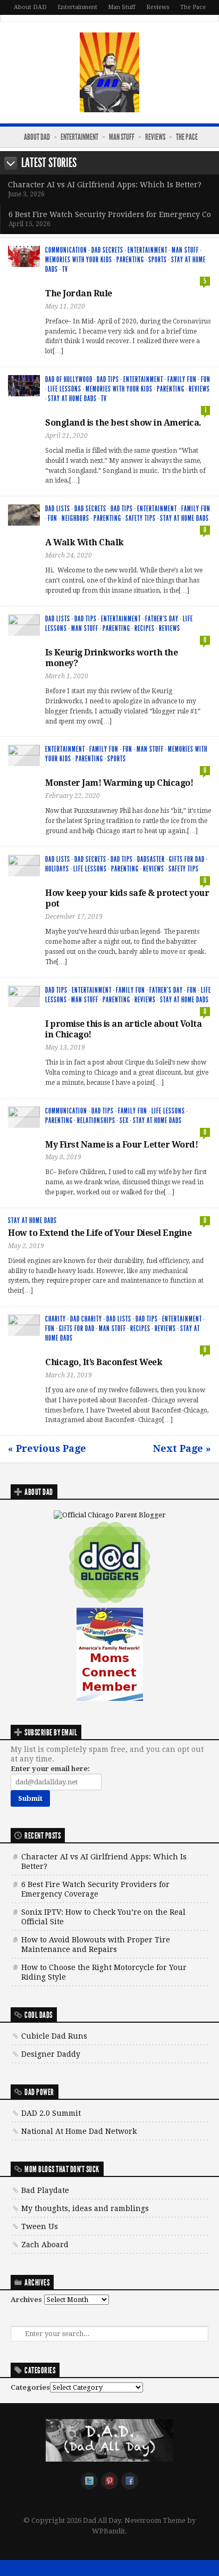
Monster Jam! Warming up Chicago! (119, 783)
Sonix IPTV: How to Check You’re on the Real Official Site (103, 1917)
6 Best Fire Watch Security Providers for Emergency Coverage (95, 1889)
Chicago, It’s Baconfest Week (104, 1362)
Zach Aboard (45, 2245)
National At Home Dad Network (79, 2131)
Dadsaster (151, 859)
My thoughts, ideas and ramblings (85, 2208)
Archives (26, 2300)
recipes (145, 629)
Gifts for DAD (187, 859)
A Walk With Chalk (85, 542)
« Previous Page (47, 1448)
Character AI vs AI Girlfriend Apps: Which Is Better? (105, 185)
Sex (124, 1121)
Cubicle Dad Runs (54, 2036)
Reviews (158, 7)
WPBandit (108, 2531)
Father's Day (162, 619)
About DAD (30, 7)
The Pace (193, 7)
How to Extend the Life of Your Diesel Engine (100, 1233)
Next (11, 163)
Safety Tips (141, 518)
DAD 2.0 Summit (51, 2113)
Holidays (57, 869)
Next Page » (182, 1448)
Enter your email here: (50, 1769)
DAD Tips (108, 380)
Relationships (96, 1121)
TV (65, 269)
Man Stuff (122, 7)
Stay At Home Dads (72, 399)
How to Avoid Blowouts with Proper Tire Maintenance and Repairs (96, 1945)
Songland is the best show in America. (123, 423)
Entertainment (77, 7)
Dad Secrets (107, 250)
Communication (66, 250)
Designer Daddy (51, 2054)
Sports (158, 260)
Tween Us (40, 2226)
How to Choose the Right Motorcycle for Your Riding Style (104, 1972)
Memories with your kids (79, 260)
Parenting (130, 260)
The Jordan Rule (79, 293)
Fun (206, 380)
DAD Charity (86, 1319)
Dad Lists (58, 509)
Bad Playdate (45, 2190)
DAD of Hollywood (69, 380)
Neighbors (75, 518)
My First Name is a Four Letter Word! (121, 1145)
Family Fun (182, 380)
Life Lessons (65, 389)
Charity (56, 1319)
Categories (30, 2387)
